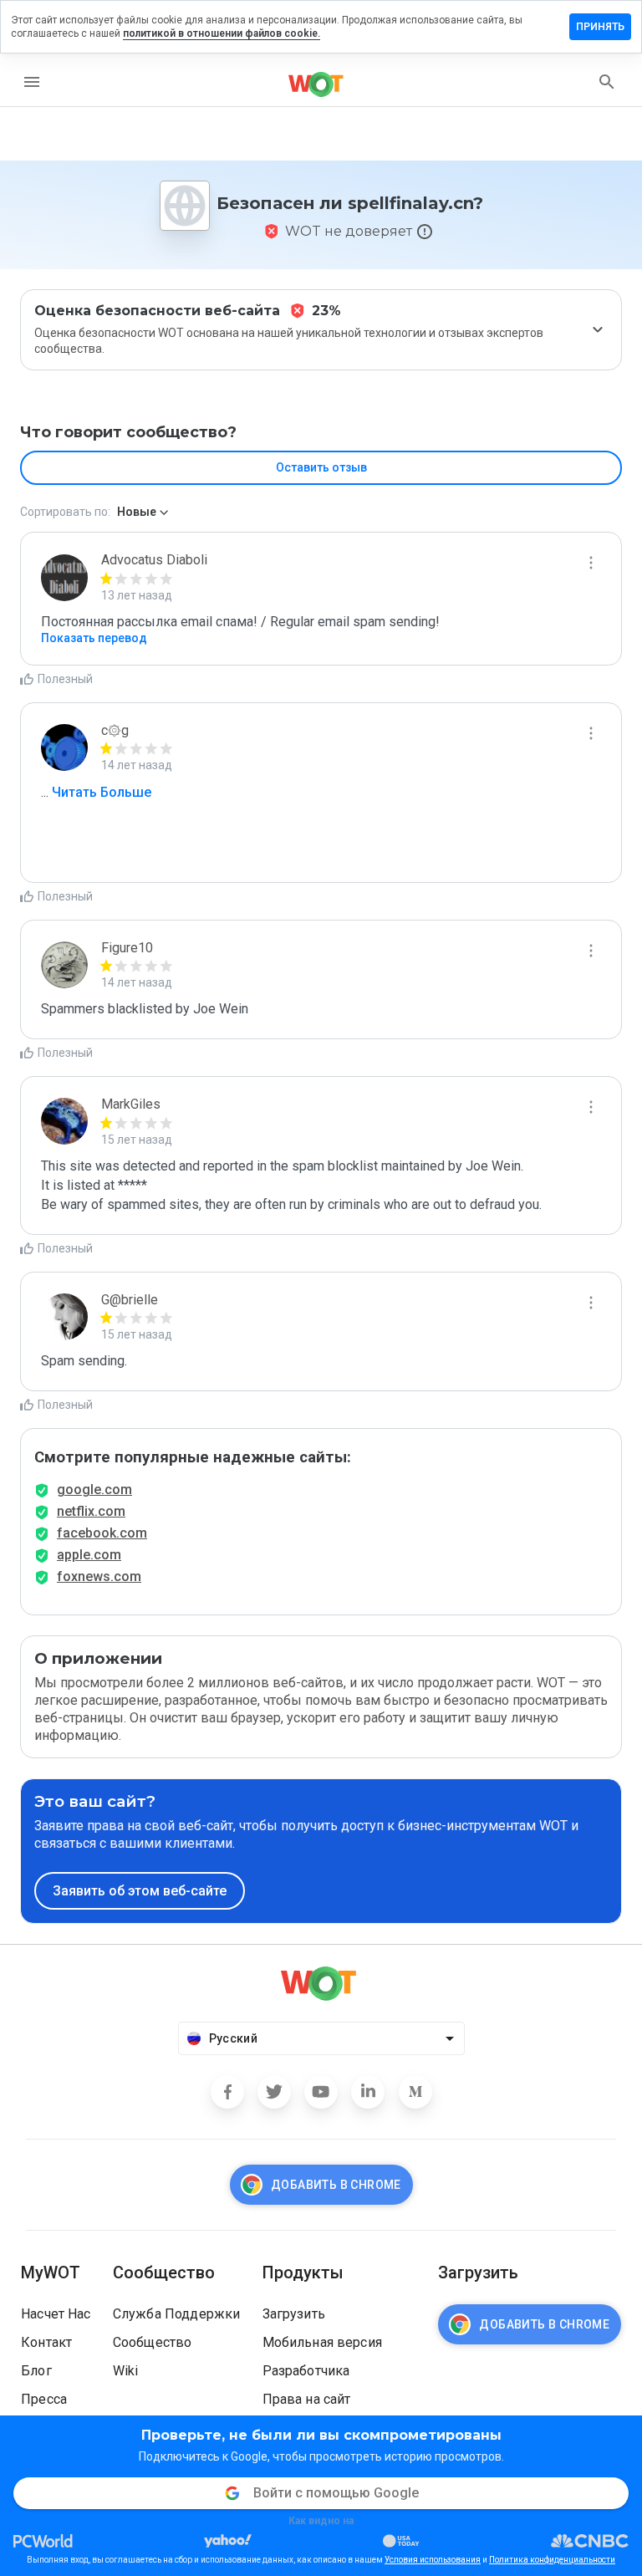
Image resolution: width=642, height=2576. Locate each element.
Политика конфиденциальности (552, 2560)
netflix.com (91, 1511)
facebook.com (102, 1533)
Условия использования (433, 2560)
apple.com (89, 1555)
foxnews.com (99, 1576)
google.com (94, 1489)
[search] (607, 82)
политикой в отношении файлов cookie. (222, 33)
